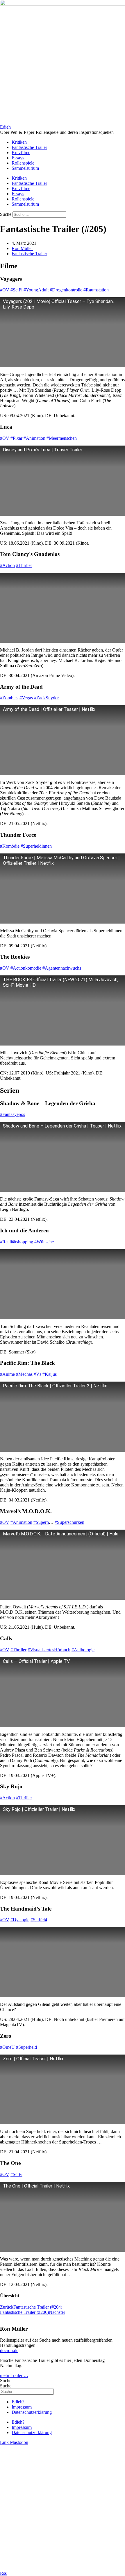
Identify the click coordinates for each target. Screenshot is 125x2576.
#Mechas (24, 1374)
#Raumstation (96, 290)
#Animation (34, 438)
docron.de (9, 2350)
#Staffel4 (39, 1920)
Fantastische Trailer (29, 147)
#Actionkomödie (26, 968)
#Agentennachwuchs (62, 968)
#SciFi (16, 290)
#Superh (41, 1522)
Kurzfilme (21, 153)
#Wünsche (44, 1242)
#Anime (7, 1374)
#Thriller (24, 565)
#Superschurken (69, 1522)
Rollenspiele (23, 163)
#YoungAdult (36, 290)
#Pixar (16, 438)
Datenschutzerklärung (32, 2412)
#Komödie (10, 846)
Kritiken (19, 142)
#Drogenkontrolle (66, 290)
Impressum (22, 2407)
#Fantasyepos (12, 1114)
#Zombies (9, 698)
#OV (5, 290)
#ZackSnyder (46, 698)
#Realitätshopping (17, 1242)
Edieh (5, 127)
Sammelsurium (25, 168)
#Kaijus (50, 1374)
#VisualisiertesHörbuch (49, 1650)
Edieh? (18, 2402)
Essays (18, 158)
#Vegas (26, 698)
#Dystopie (20, 1920)
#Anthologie (83, 1650)
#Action (7, 565)
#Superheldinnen (36, 846)
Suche (6, 214)
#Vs (37, 1374)
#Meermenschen (62, 438)
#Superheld (26, 2047)
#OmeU (7, 2047)
